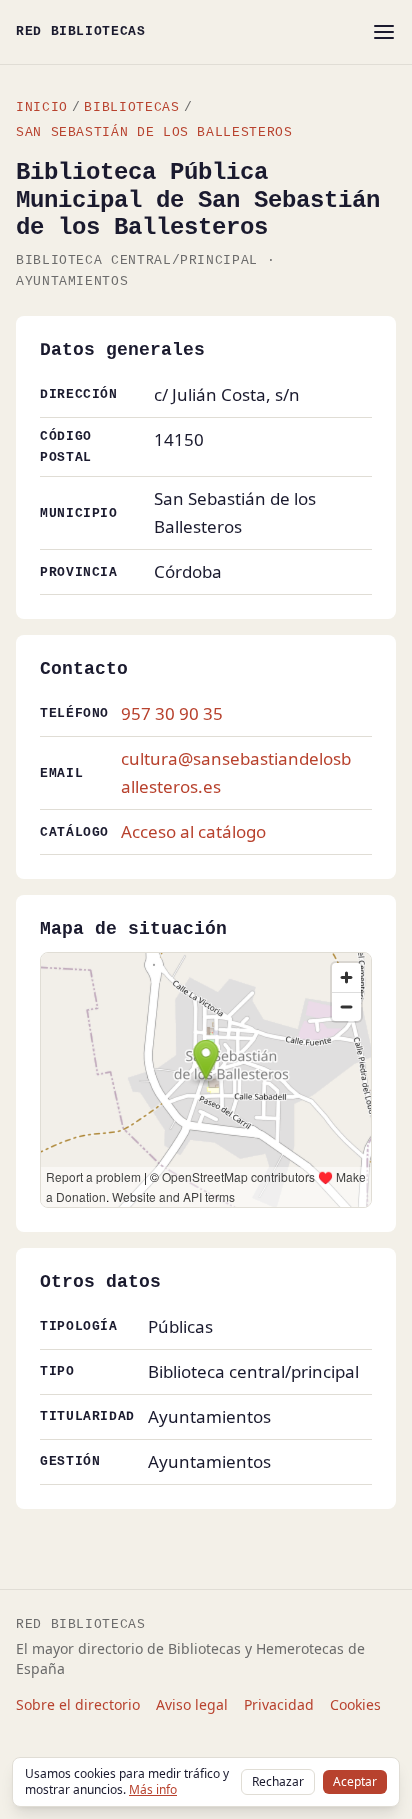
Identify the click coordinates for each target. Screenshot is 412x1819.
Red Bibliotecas (81, 31)
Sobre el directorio (78, 1704)
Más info (153, 1789)
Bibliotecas (131, 107)
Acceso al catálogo (193, 831)
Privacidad (279, 1704)
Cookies (355, 1704)
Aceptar (355, 1781)
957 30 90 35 (172, 713)
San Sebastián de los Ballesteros (154, 132)
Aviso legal (192, 1704)
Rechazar (278, 1781)
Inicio (42, 107)
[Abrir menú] (384, 32)
